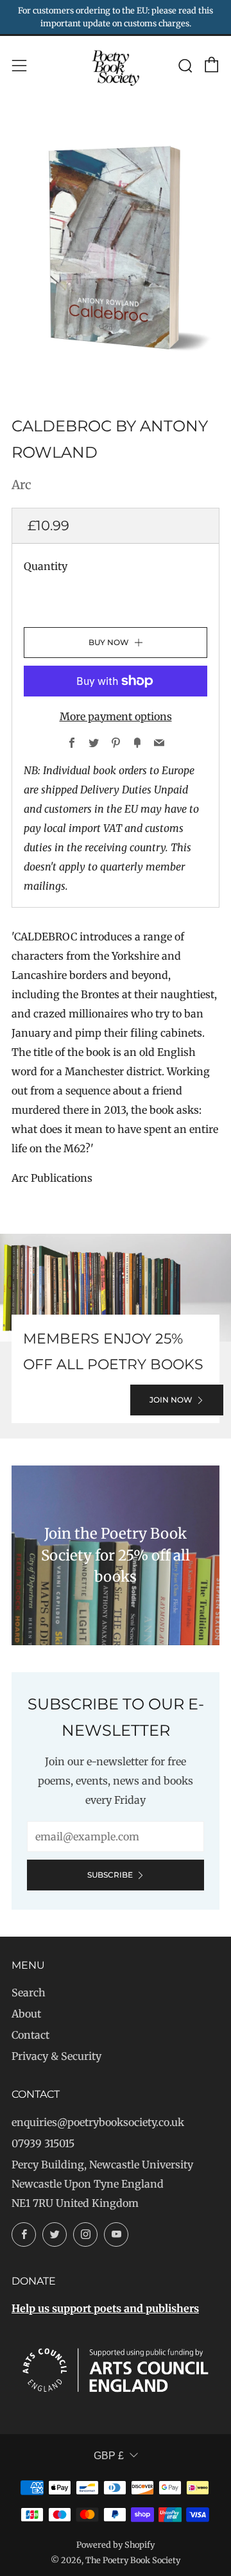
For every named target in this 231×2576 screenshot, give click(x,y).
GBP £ (109, 2456)
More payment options (116, 716)
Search (29, 1993)
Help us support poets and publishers (105, 2308)
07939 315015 (43, 2143)
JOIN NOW (171, 1400)
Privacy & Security (56, 2056)
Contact (30, 2035)
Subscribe (110, 1875)
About (26, 2014)
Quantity (46, 566)
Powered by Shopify (116, 2545)
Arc (21, 485)
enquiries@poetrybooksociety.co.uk (98, 2122)
